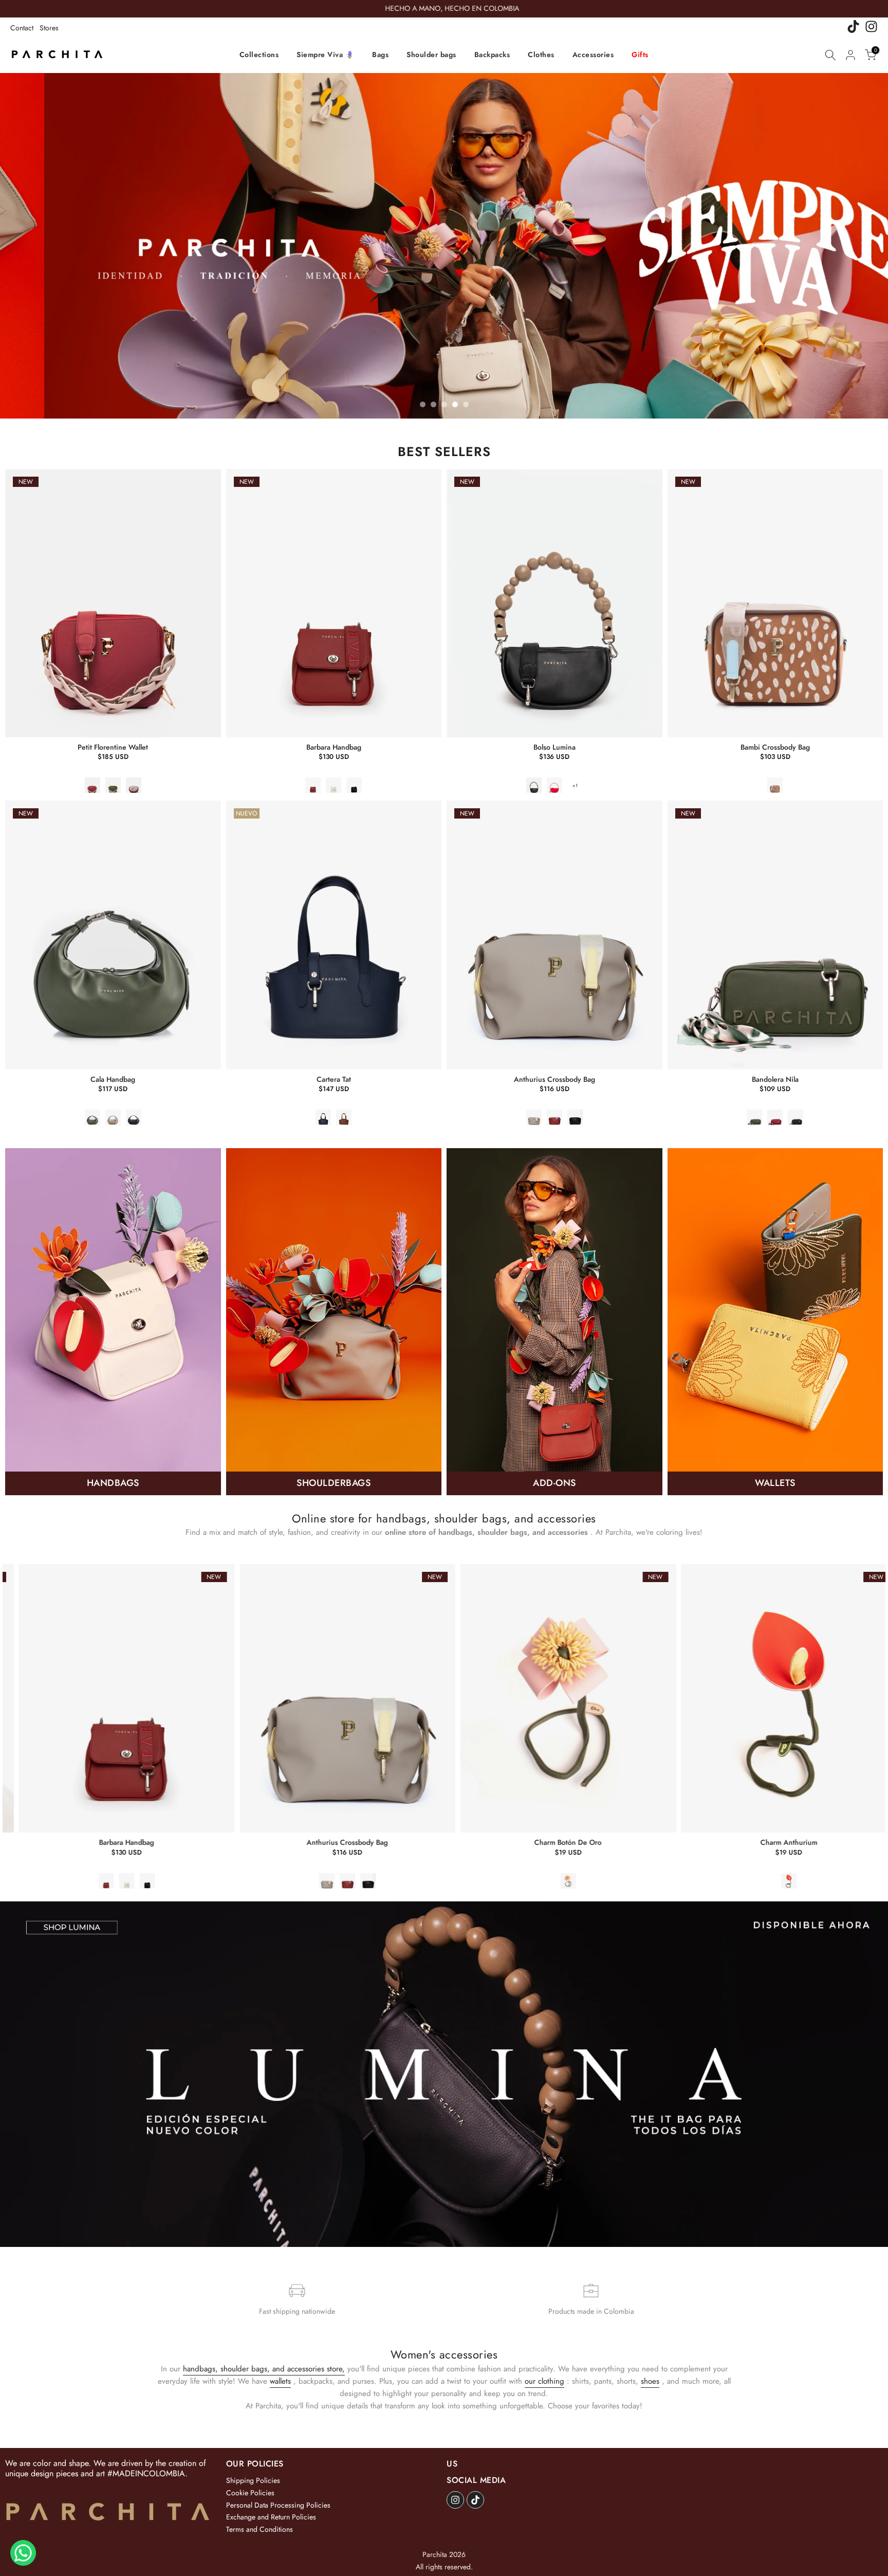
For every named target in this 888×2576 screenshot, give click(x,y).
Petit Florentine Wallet (113, 747)
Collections (259, 55)
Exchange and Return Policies (271, 2517)
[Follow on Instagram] (455, 2500)
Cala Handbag (113, 1079)
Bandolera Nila (775, 1079)
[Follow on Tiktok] (475, 2500)
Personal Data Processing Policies (278, 2505)
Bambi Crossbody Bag (775, 747)
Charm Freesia (179, 1843)
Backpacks (492, 55)
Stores (49, 28)
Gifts (640, 55)
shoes (650, 2381)
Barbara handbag (334, 747)
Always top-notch (621, 1843)
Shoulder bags (431, 55)
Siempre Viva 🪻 (325, 55)
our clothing (544, 2381)
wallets (280, 2381)
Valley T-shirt (841, 1843)
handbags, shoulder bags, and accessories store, (264, 2369)
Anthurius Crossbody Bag (554, 1079)
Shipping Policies (253, 2480)
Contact (22, 28)
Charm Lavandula (400, 1843)
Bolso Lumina (554, 747)
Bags (380, 55)
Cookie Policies (250, 2493)
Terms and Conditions (260, 2529)
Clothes (541, 55)
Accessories (593, 55)
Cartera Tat (334, 1079)
